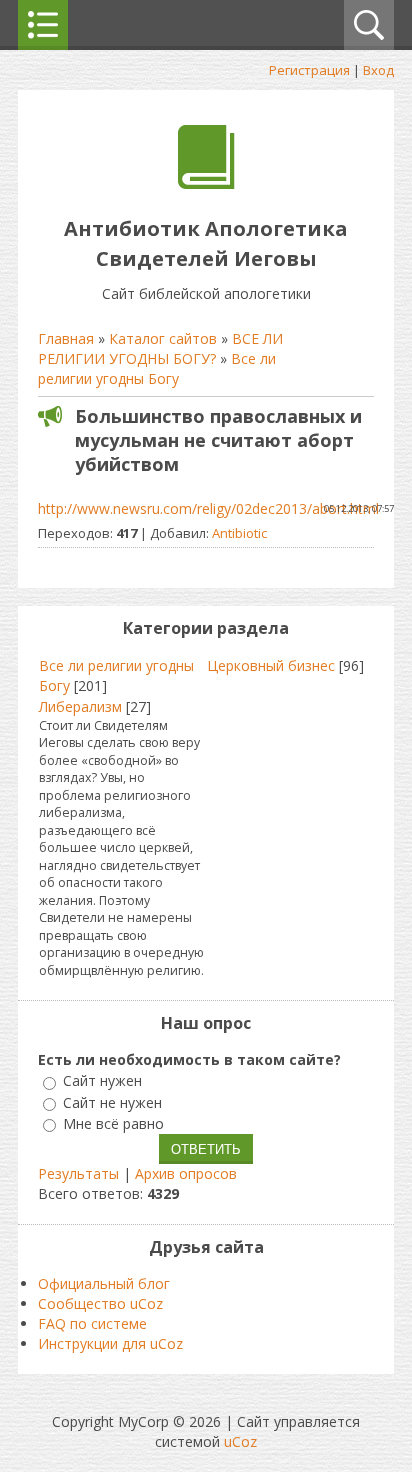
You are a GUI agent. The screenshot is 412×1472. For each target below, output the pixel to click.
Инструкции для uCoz (110, 1343)
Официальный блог (104, 1283)
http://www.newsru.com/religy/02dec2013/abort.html (208, 508)
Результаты (78, 1173)
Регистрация (309, 70)
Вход (378, 70)
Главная (66, 338)
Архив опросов (186, 1173)
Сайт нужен (102, 1081)
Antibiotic (239, 533)
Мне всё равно (113, 1123)
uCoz (240, 1441)
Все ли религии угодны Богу (157, 368)
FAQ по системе (92, 1323)
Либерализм (80, 706)
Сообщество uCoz (100, 1303)
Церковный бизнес (271, 665)
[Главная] (206, 183)
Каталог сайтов (163, 338)
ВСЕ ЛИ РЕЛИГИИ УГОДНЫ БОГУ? (160, 348)
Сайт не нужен (112, 1102)
